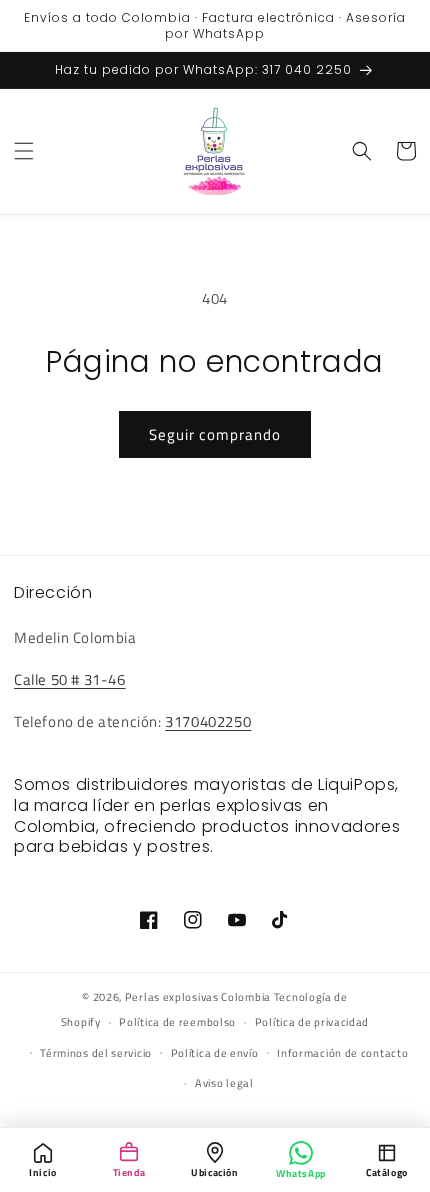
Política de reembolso (177, 1022)
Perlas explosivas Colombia (198, 997)
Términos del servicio (96, 1053)
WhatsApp (301, 1173)
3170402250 (208, 721)
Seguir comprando (215, 434)
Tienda (129, 1172)
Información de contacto (342, 1053)
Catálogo (387, 1172)
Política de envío (215, 1053)
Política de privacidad (312, 1022)
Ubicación (214, 1172)
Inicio (43, 1172)
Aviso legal (224, 1083)
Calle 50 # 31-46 (70, 679)
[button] (24, 151)
